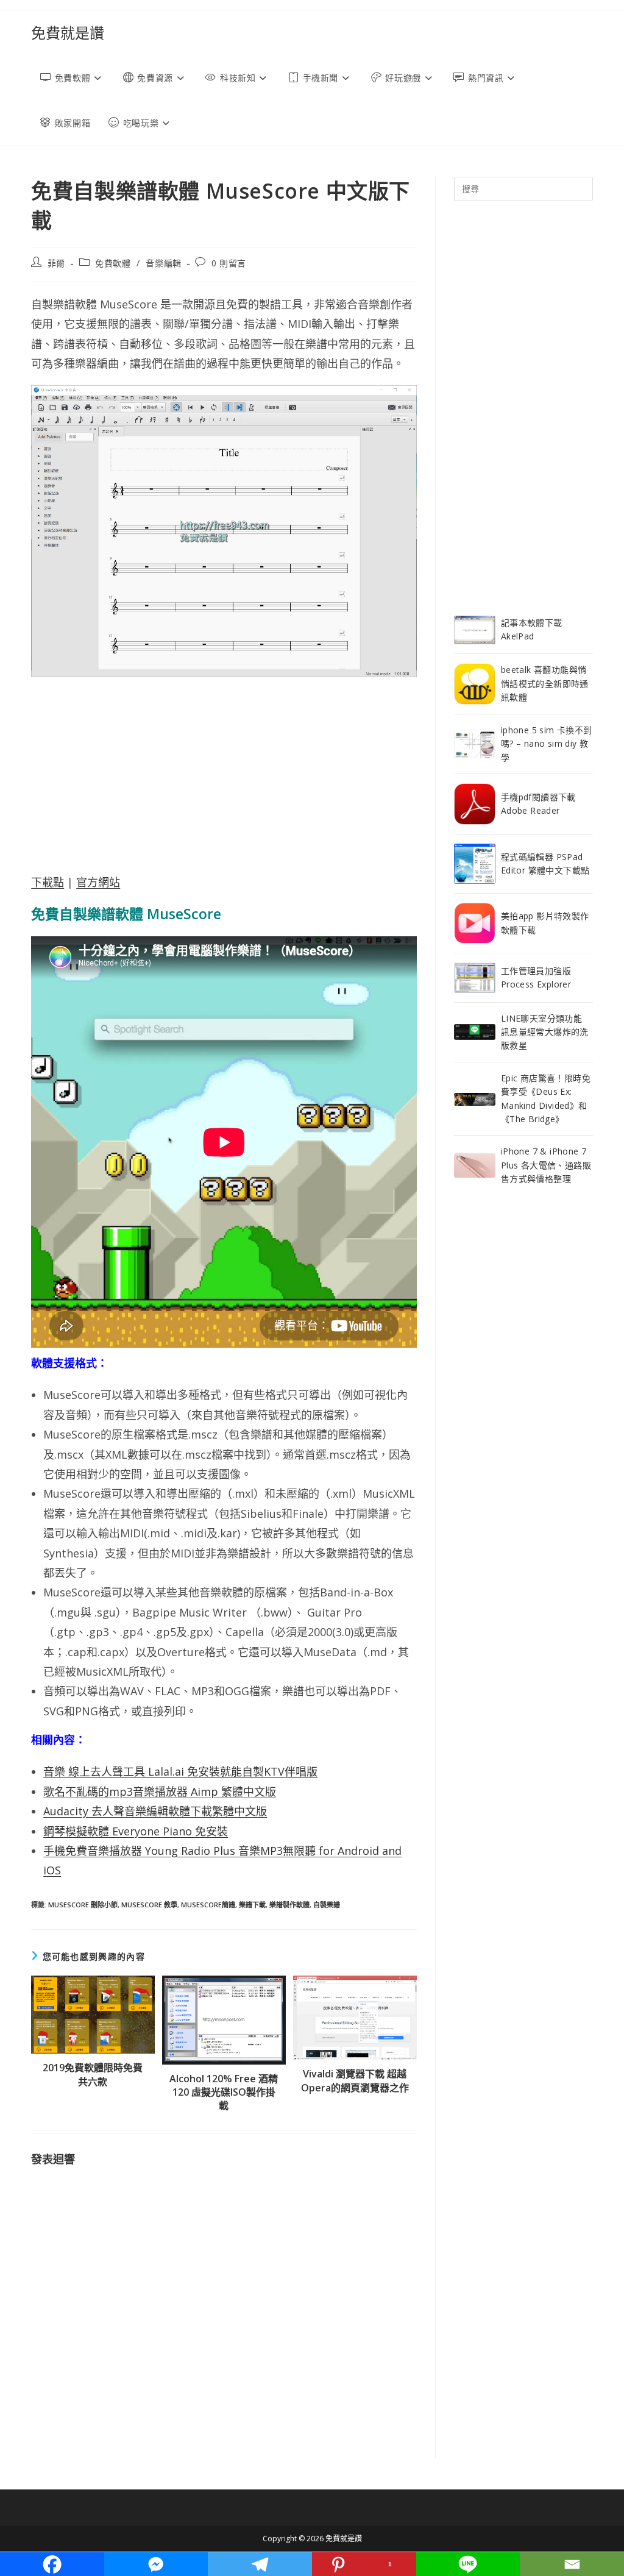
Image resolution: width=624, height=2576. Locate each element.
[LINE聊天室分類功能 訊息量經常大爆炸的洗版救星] (475, 1032)
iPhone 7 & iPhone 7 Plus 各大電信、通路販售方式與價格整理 (546, 1165)
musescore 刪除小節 (83, 1905)
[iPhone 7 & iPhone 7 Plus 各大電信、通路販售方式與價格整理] (475, 1165)
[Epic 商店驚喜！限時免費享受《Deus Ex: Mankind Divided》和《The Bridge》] (475, 1098)
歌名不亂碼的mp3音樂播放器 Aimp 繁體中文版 (160, 1791)
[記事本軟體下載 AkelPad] (475, 630)
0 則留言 (229, 263)
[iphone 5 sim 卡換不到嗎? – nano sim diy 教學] (475, 744)
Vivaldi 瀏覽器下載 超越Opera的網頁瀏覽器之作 (355, 2080)
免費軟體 (113, 263)
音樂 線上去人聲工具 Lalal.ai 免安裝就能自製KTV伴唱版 (180, 1771)
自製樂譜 (327, 1905)
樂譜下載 (252, 1905)
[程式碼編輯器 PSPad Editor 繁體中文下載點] (475, 864)
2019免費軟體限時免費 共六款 (93, 2074)
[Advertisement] (224, 775)
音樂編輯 (163, 263)
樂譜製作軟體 (289, 1905)
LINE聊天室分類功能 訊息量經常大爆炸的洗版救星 (545, 1032)
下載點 (48, 882)
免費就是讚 (68, 33)
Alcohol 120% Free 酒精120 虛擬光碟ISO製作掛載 (224, 2092)
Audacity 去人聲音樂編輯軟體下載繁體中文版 (155, 1811)
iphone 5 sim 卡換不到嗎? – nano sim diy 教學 (547, 744)
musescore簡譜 (208, 1905)
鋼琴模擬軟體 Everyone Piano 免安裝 (136, 1831)
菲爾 (56, 263)
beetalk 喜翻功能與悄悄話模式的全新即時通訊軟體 (545, 683)
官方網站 (98, 882)
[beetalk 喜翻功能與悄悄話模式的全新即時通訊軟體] (475, 684)
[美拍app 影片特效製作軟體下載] (475, 923)
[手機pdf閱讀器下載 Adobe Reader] (475, 804)
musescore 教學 (149, 1905)
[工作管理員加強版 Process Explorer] (475, 977)
